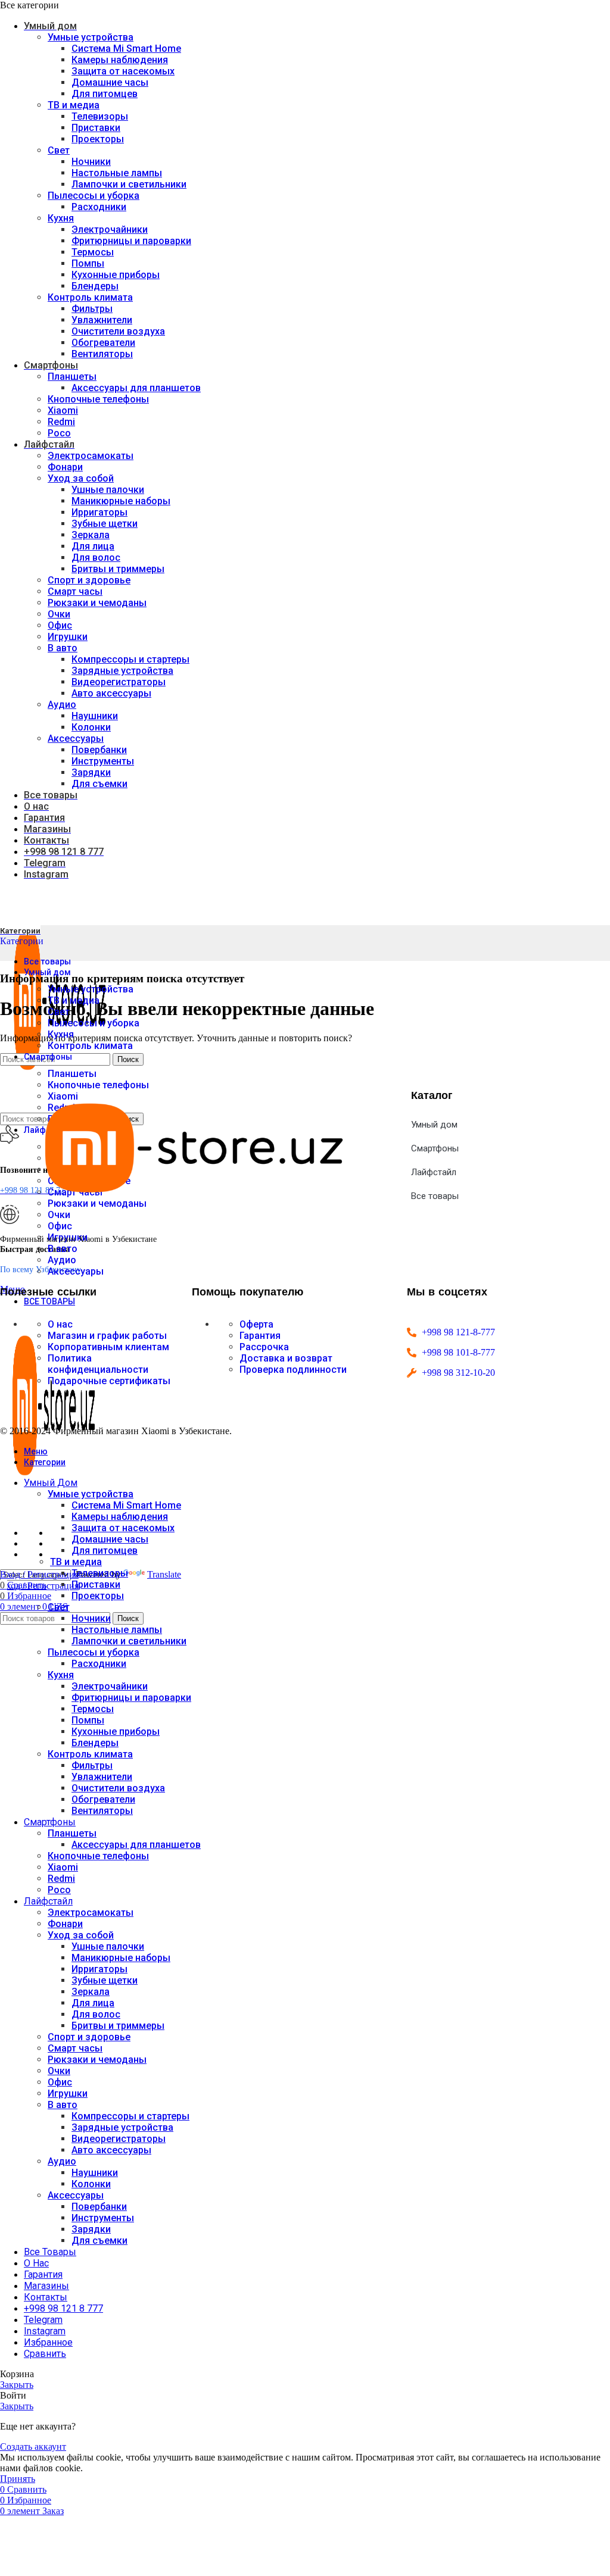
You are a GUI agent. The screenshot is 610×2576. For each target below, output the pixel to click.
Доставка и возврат (286, 1358)
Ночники (91, 162)
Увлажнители (102, 320)
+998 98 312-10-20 (458, 1373)
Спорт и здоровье (89, 580)
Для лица (93, 546)
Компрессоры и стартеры (130, 659)
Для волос (96, 558)
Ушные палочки (108, 490)
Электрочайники (110, 230)
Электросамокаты (91, 456)
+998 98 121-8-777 (458, 1332)
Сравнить (45, 2354)
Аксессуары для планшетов (136, 388)
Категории (22, 941)
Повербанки (99, 750)
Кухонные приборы (116, 275)
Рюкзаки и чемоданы (97, 603)
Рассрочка (264, 1347)
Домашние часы (110, 82)
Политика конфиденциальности (98, 1364)
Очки (59, 614)
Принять (18, 2479)
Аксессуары (76, 739)
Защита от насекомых (123, 71)
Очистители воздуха (118, 331)
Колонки (91, 727)
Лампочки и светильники (129, 184)
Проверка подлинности (293, 1370)
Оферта (256, 1324)
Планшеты (72, 377)
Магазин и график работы (107, 1336)
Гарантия (260, 1336)
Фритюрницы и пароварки (131, 241)
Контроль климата (90, 297)
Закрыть (17, 2385)
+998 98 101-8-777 (458, 1352)
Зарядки (91, 772)
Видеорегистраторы (119, 682)
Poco (59, 433)
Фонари (65, 467)
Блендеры (95, 286)
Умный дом (434, 1125)
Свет (59, 150)
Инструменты (103, 761)
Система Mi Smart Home (126, 49)
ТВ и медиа (74, 105)
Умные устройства (91, 37)
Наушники (95, 716)
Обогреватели (103, 343)
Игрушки (68, 637)
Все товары (435, 1196)
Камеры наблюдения (120, 60)
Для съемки (99, 784)
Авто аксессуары (111, 693)
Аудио (62, 705)
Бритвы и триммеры (118, 569)
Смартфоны (435, 1148)
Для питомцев (105, 94)
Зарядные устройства (122, 671)
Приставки (96, 128)
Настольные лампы (117, 173)
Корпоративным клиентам (108, 1347)
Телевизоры (100, 116)
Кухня (61, 218)
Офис (60, 625)
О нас (60, 1324)
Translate (164, 1574)
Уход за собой (81, 478)
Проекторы (98, 139)
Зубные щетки (105, 524)
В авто (63, 648)
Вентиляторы (102, 354)
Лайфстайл (434, 1172)
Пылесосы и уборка (94, 196)
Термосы (93, 252)
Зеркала (91, 535)
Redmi (61, 422)
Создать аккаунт (33, 2447)
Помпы (88, 263)
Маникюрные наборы (121, 501)
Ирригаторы (99, 512)
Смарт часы (75, 591)
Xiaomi (63, 410)
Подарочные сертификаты (109, 1381)
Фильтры (92, 309)
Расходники (99, 207)
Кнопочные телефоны (98, 399)
